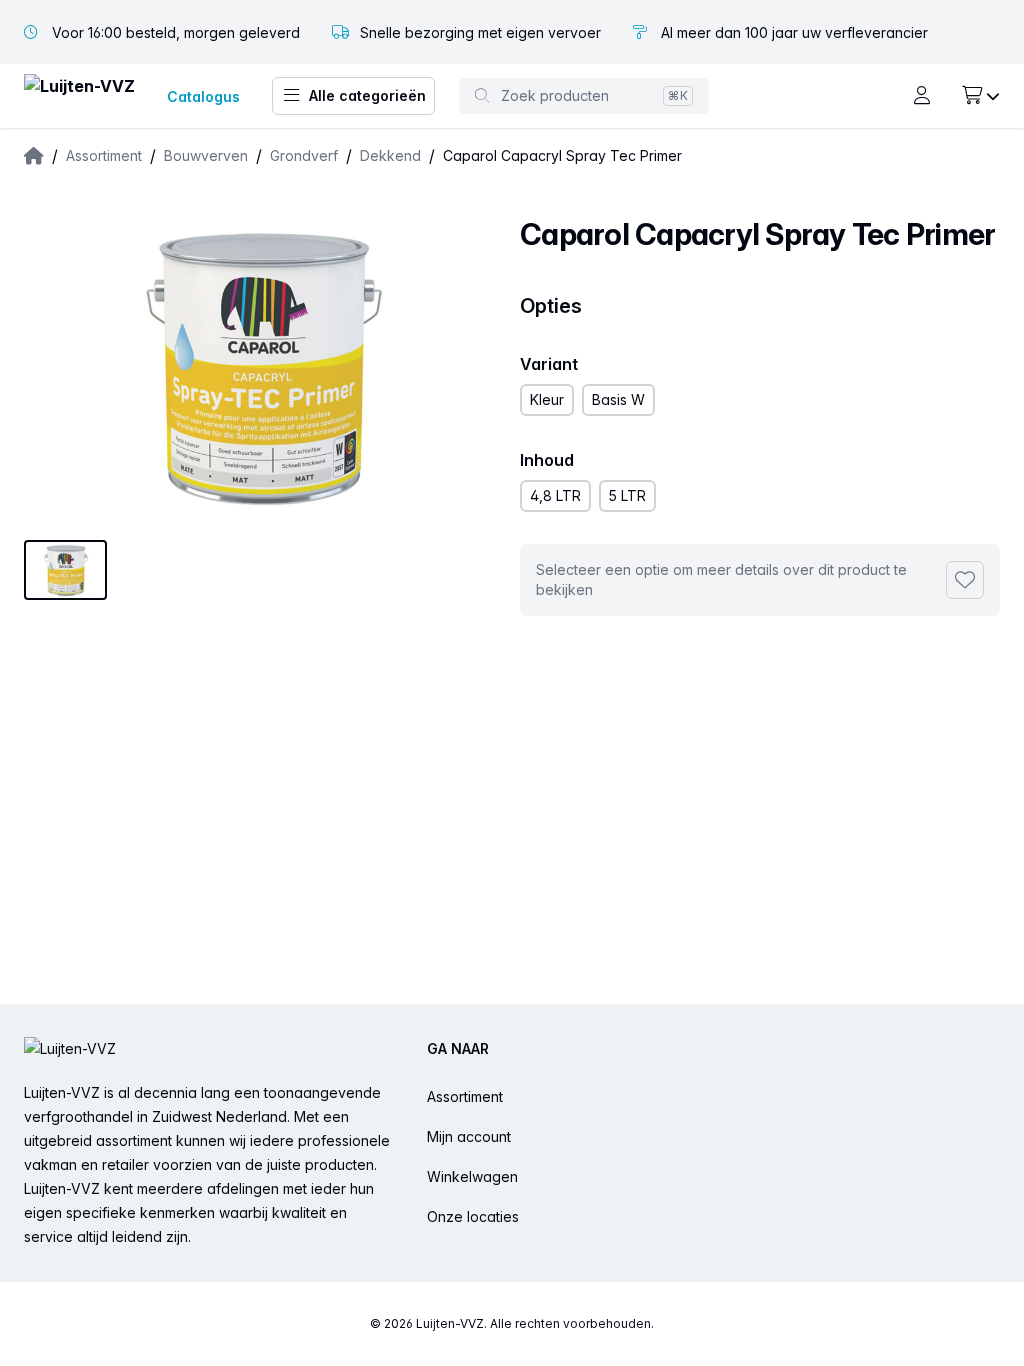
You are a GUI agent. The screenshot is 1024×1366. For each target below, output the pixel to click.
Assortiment (465, 1096)
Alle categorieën (367, 95)
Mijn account (469, 1136)
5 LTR (627, 495)
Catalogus (203, 96)
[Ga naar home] (79, 96)
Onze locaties (473, 1216)
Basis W (618, 399)
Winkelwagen (472, 1176)
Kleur (547, 399)
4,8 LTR (555, 495)
